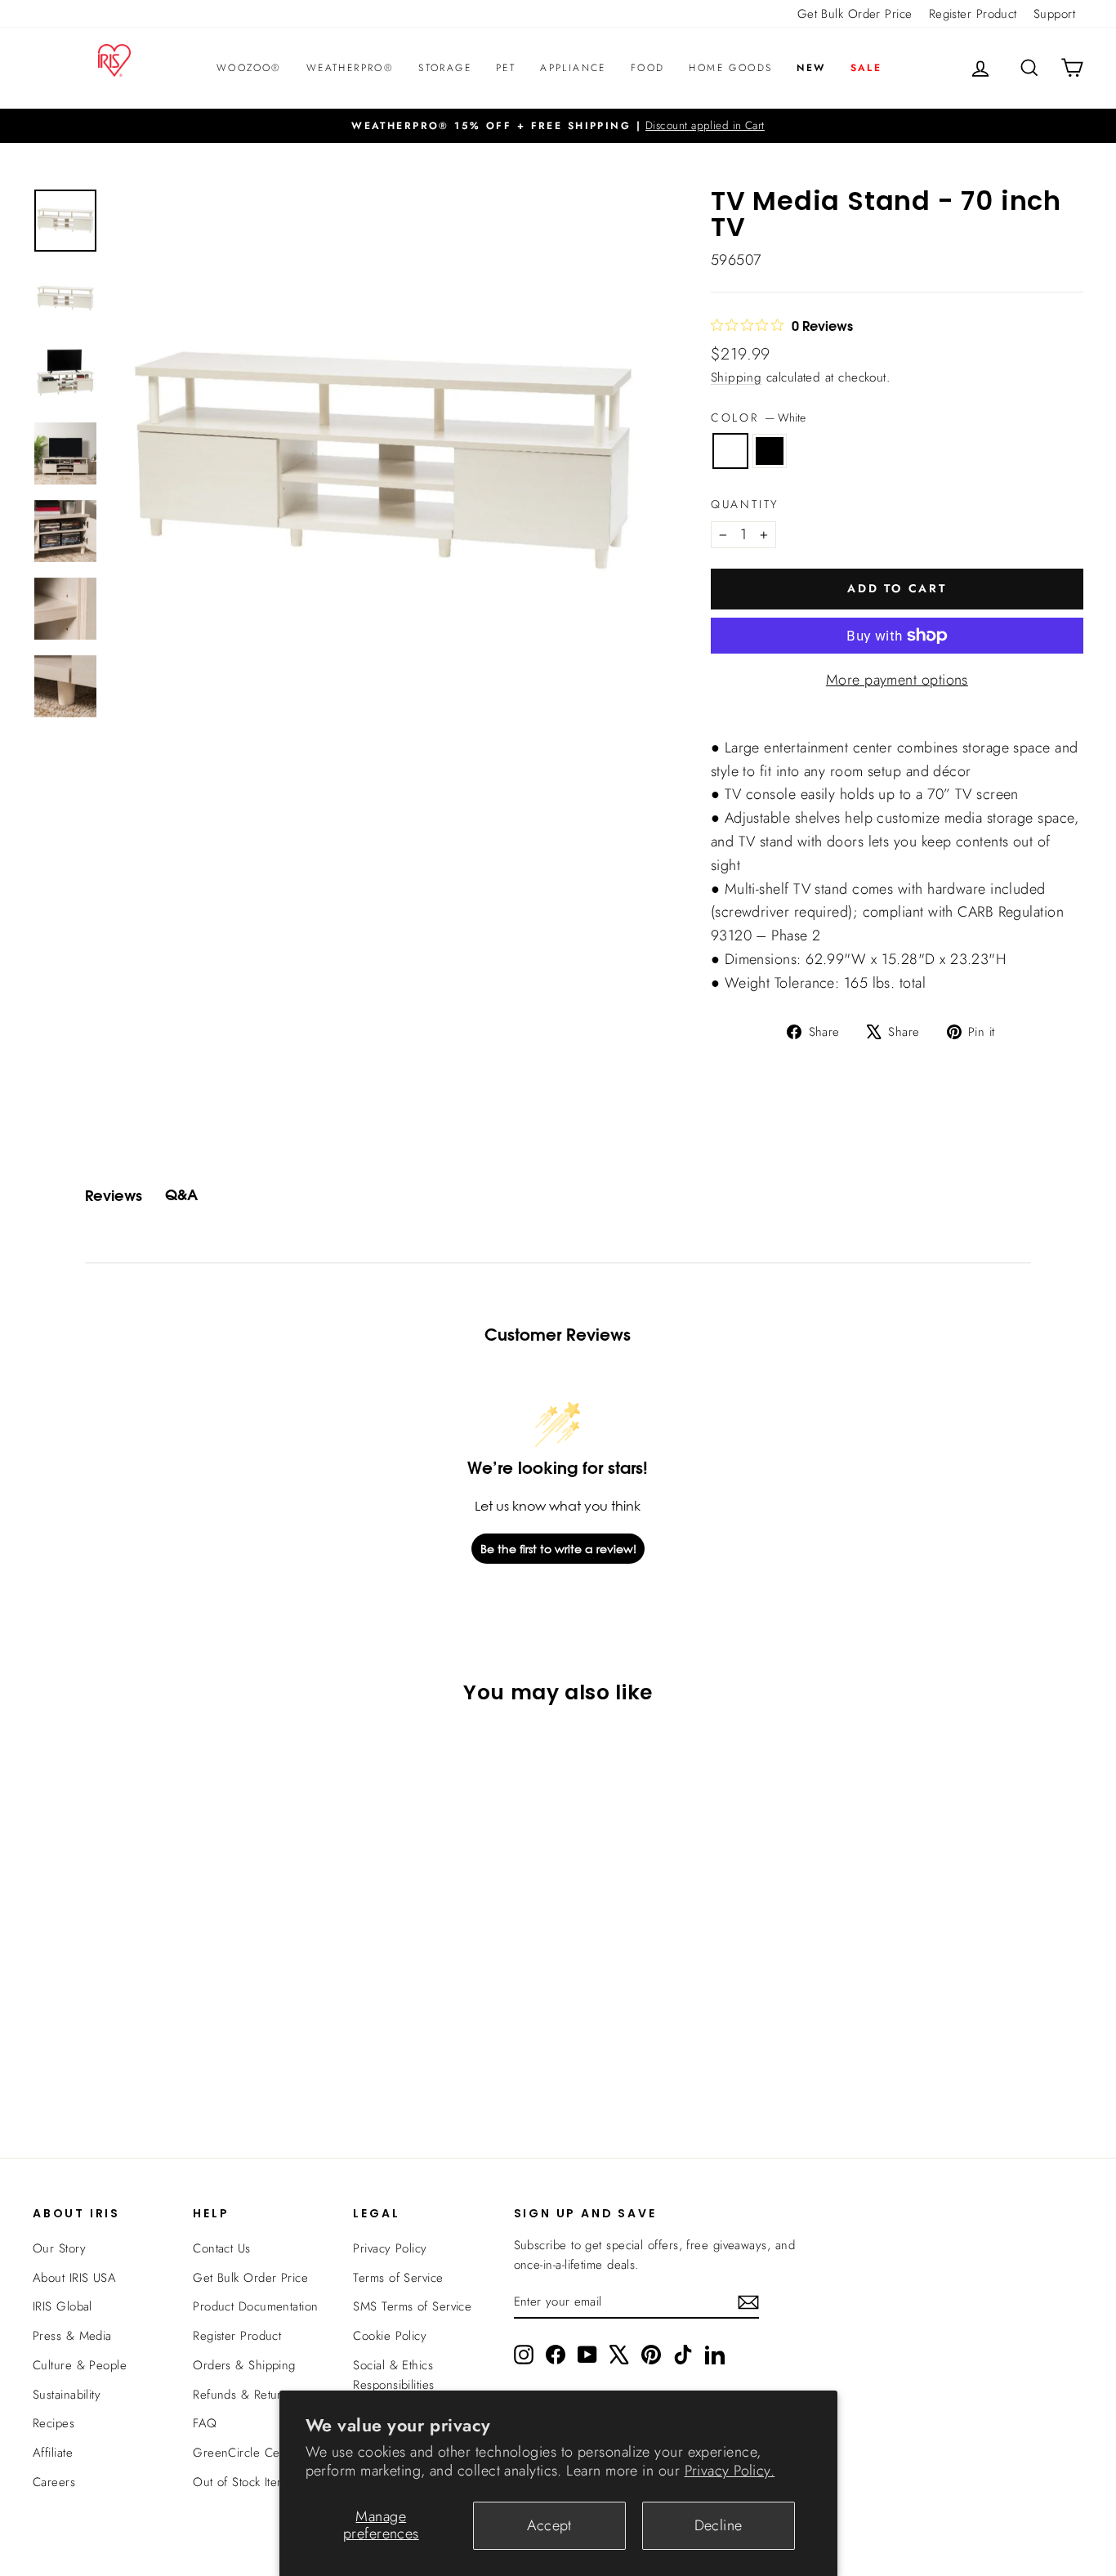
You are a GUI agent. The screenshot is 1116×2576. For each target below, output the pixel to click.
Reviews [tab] (114, 1196)
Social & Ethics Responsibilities (393, 2375)
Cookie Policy (390, 2336)
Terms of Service (398, 2278)
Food (648, 68)
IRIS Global (62, 2306)
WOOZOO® (249, 68)
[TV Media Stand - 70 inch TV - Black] (169, 2061)
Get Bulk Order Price (855, 14)
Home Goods (730, 68)
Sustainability (67, 2395)
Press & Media (72, 2336)
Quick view (158, 1975)
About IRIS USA (74, 2278)
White (730, 451)
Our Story (59, 2248)
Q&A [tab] (181, 1195)
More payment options (897, 680)
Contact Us (222, 2248)
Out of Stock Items (242, 2482)
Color (758, 417)
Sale (866, 68)
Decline (719, 2525)
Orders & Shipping (244, 2365)
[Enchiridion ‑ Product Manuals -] (716, 729)
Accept (549, 2525)
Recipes (54, 2423)
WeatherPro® (350, 68)
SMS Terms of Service (412, 2306)
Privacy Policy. (730, 2471)
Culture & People (80, 2365)
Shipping (737, 377)
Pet (506, 68)
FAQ (205, 2423)
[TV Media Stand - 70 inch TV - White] (147, 2061)
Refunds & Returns (243, 2395)
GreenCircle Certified (251, 2453)
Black (770, 451)
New (811, 68)
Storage (445, 68)
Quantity (745, 504)
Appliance (573, 68)
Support (1054, 14)
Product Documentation (255, 2306)
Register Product (973, 14)
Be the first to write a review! (558, 1549)
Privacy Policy (390, 2248)
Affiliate (53, 2453)
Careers (54, 2482)
